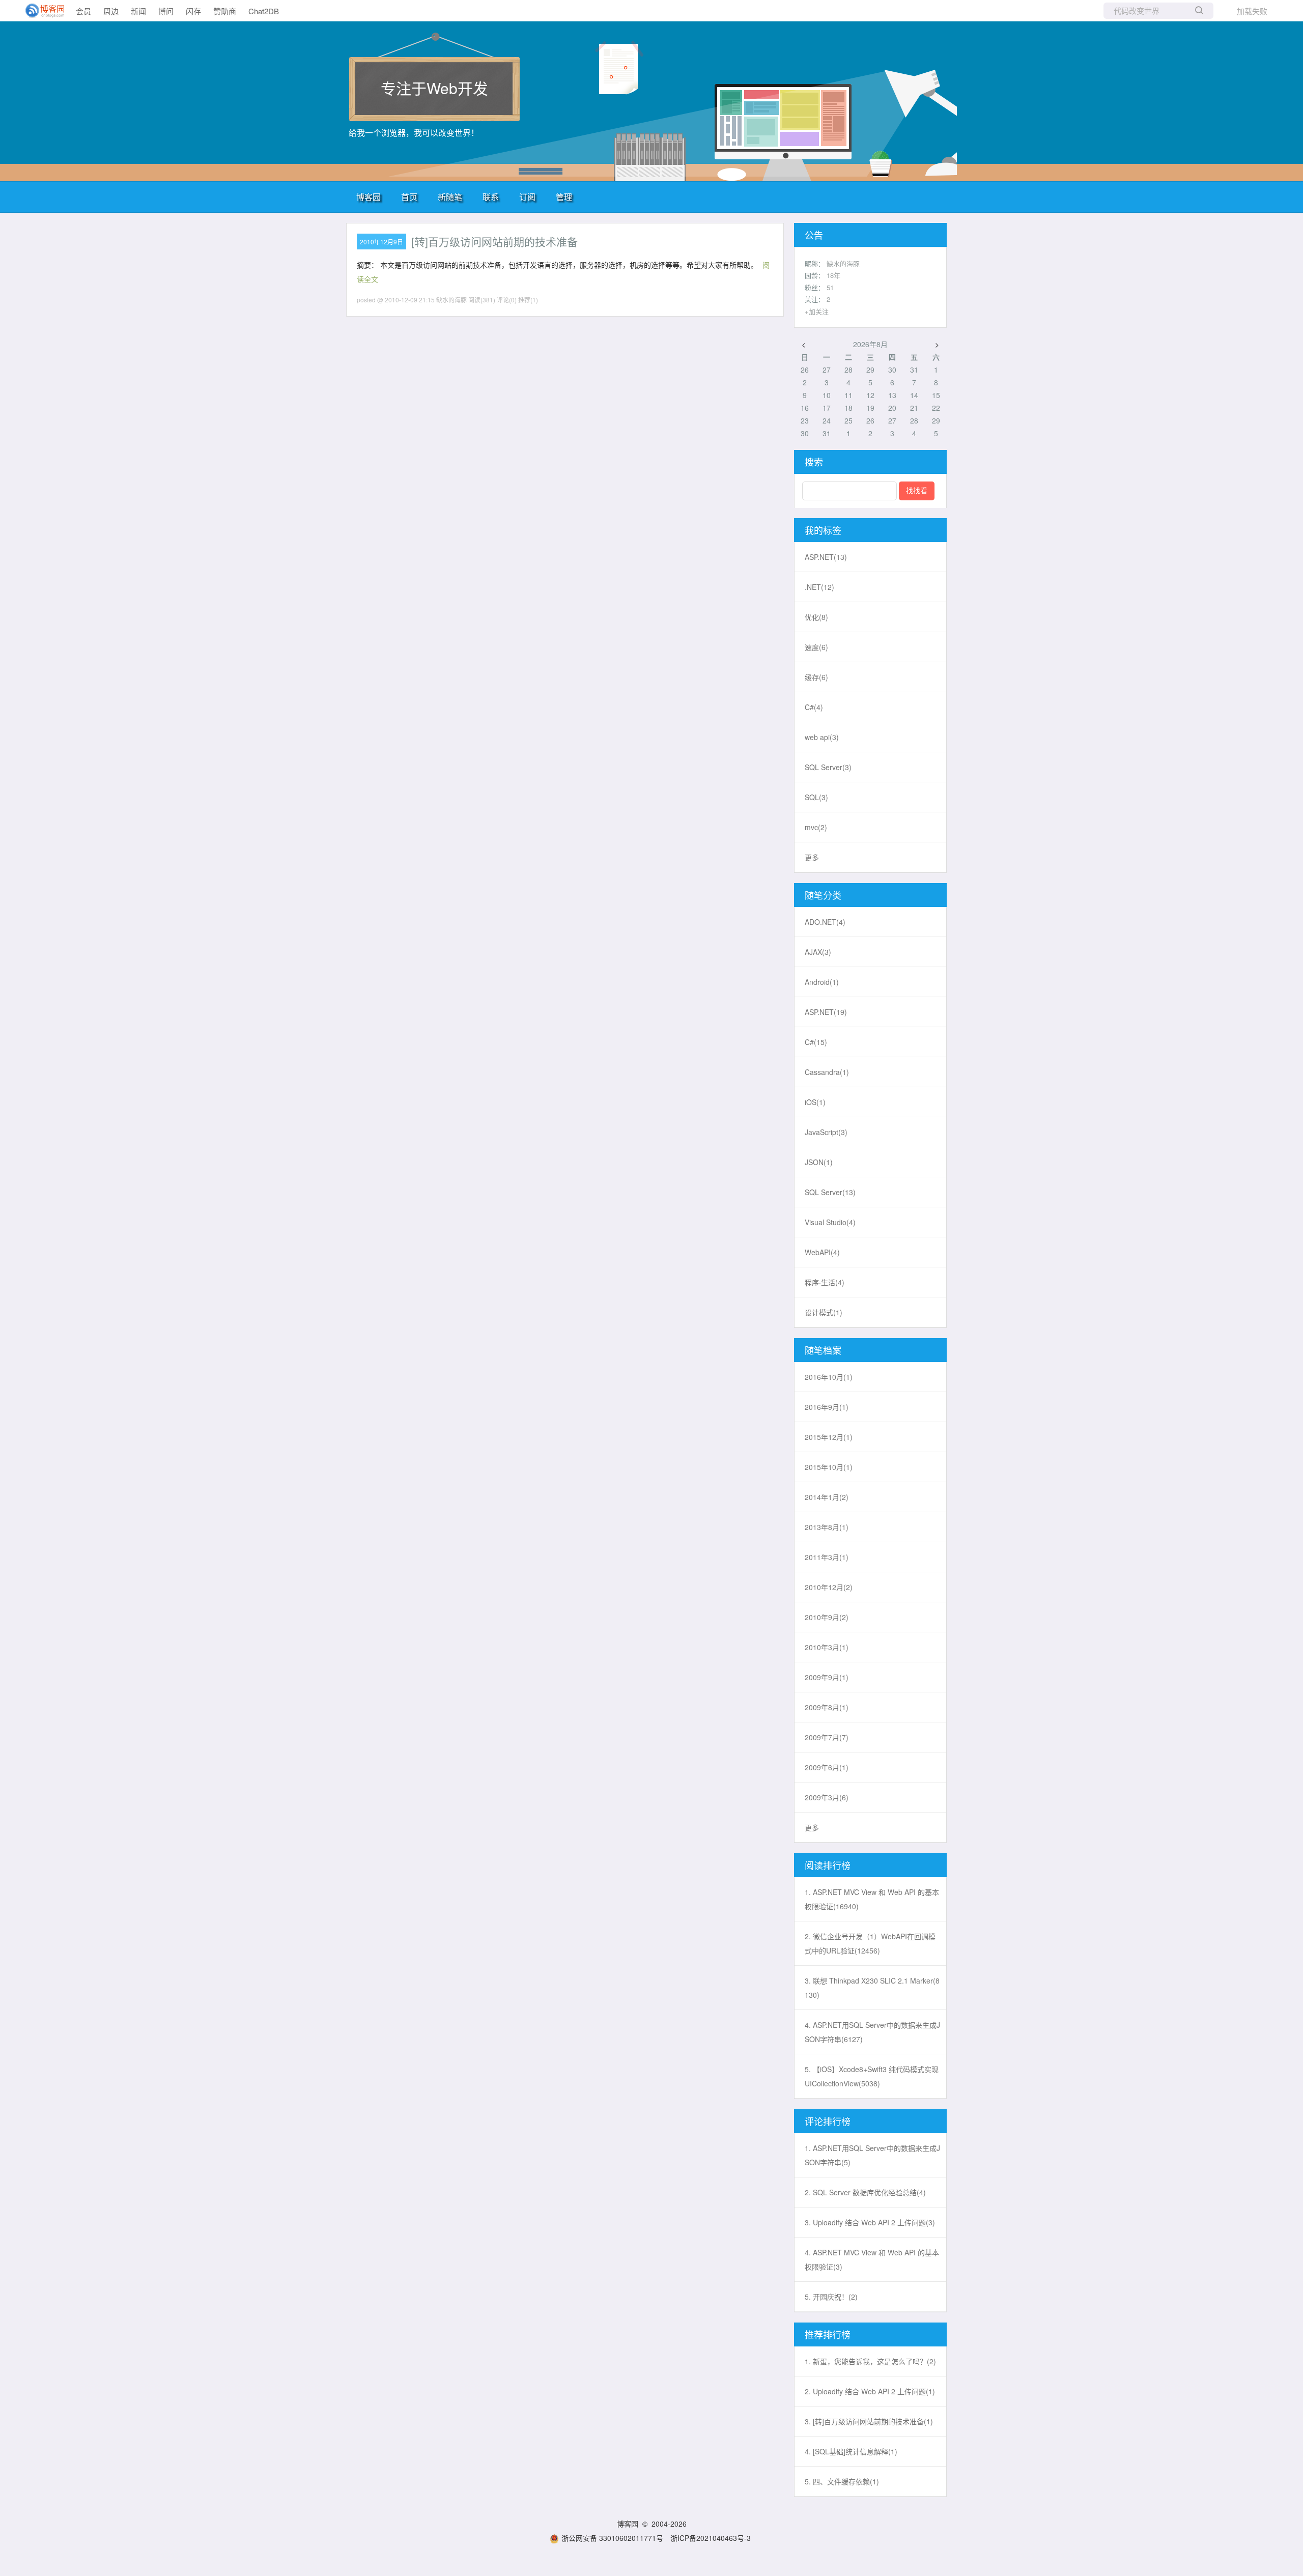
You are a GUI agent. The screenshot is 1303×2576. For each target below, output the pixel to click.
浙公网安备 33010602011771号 (612, 2538)
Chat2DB (264, 11)
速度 (816, 647)
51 (830, 287)
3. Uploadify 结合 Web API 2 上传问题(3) (870, 2222)
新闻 (138, 11)
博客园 (369, 197)
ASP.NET (826, 557)
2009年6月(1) (827, 1767)
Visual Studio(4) (830, 1222)
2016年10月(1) (829, 1377)
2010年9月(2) (827, 1617)
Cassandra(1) (827, 1072)
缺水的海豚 (843, 263)
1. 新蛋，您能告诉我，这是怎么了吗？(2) (870, 2361)
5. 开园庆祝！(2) (831, 2297)
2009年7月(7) (827, 1737)
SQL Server (828, 767)
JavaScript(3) (826, 1132)
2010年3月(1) (827, 1647)
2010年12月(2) (829, 1587)
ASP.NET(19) (826, 1012)
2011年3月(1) (827, 1557)
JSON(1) (819, 1162)
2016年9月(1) (827, 1407)
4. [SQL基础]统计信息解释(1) (851, 2451)
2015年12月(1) (829, 1437)
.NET (819, 587)
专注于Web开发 (434, 88)
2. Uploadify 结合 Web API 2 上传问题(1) (870, 2391)
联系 (491, 197)
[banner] (41, 11)
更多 (812, 857)
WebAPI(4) (822, 1252)
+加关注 (817, 311)
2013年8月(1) (827, 1527)
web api (822, 737)
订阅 (527, 197)
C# (814, 707)
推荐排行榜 (828, 2334)
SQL (816, 797)
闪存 (193, 11)
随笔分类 (823, 895)
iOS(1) (815, 1102)
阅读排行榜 (828, 1865)
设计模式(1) (824, 1312)
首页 (409, 197)
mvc (816, 827)
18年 (833, 275)
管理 (564, 197)
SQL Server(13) (830, 1192)
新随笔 (450, 197)
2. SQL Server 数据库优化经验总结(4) (865, 2192)
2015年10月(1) (829, 1467)
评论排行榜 (828, 2121)
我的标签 (823, 530)
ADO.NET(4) (825, 922)
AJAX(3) (818, 952)
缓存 (816, 677)
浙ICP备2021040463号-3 (711, 2538)
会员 (83, 11)
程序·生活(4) (825, 1282)
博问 (166, 11)
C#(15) (816, 1042)
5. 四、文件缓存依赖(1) (842, 2481)
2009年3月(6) (827, 1797)
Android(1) (822, 982)
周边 (111, 11)
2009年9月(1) (827, 1677)
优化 (816, 617)
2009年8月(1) (827, 1707)
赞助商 (225, 11)
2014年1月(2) (827, 1497)
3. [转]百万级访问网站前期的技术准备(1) (869, 2421)
